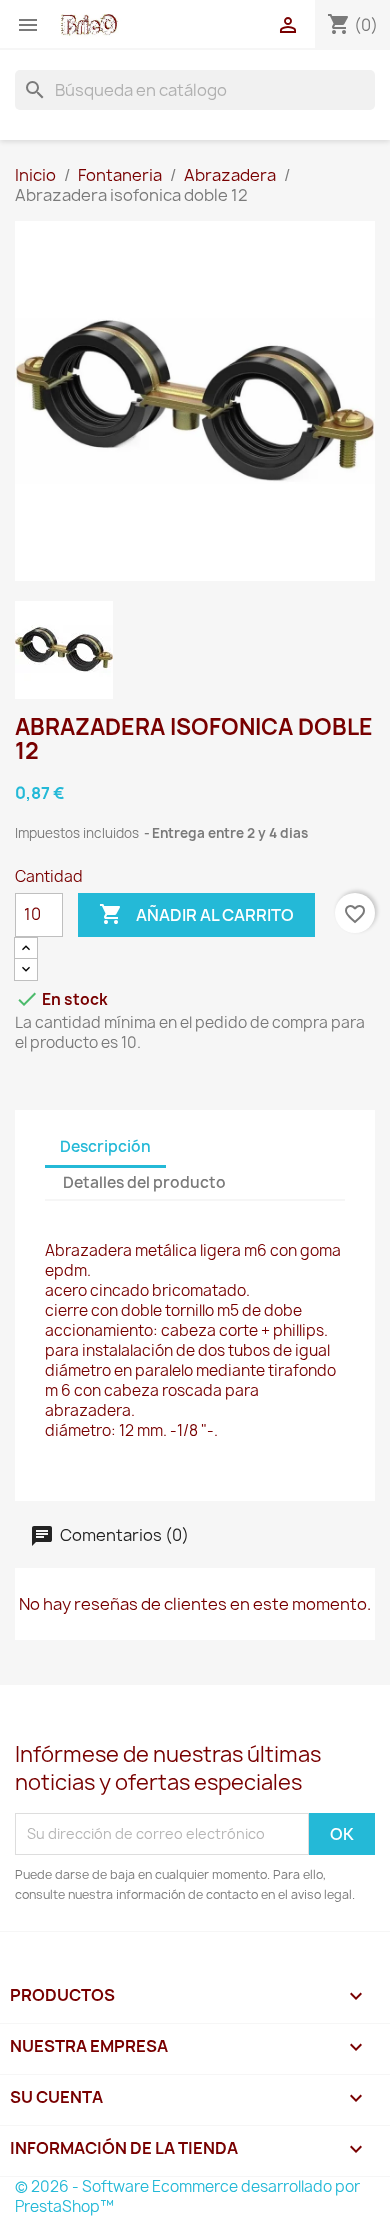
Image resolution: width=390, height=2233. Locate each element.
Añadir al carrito (196, 914)
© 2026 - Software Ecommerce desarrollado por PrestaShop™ (187, 2196)
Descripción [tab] (105, 1146)
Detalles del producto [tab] (144, 1182)
